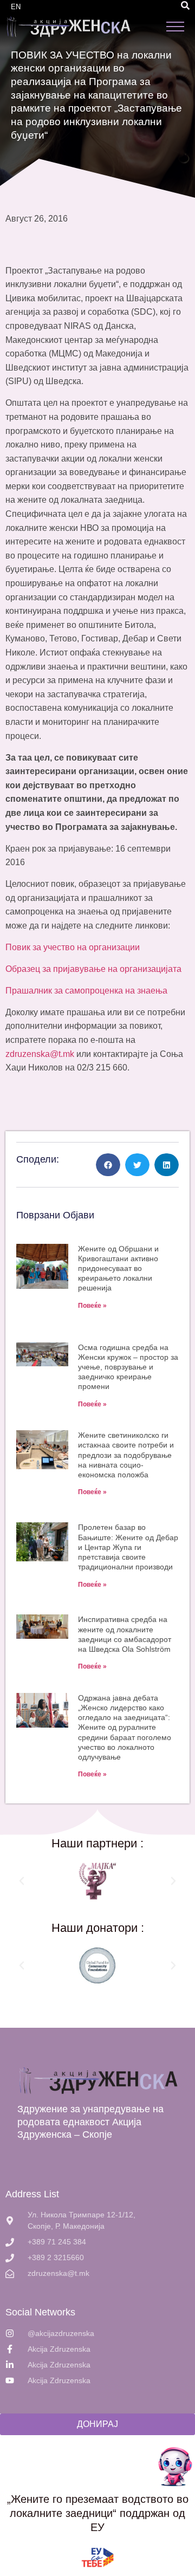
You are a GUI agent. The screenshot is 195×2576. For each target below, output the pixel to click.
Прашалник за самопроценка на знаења (86, 991)
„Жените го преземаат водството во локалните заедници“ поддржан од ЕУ (98, 2513)
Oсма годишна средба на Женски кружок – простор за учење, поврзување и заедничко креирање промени (128, 1367)
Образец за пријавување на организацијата (93, 969)
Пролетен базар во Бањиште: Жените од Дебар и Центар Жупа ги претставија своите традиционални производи (128, 1547)
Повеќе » (92, 1306)
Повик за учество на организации (73, 947)
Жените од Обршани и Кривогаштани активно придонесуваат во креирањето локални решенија (118, 1268)
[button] (185, 5)
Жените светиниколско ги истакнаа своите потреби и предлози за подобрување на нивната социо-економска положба (126, 1455)
